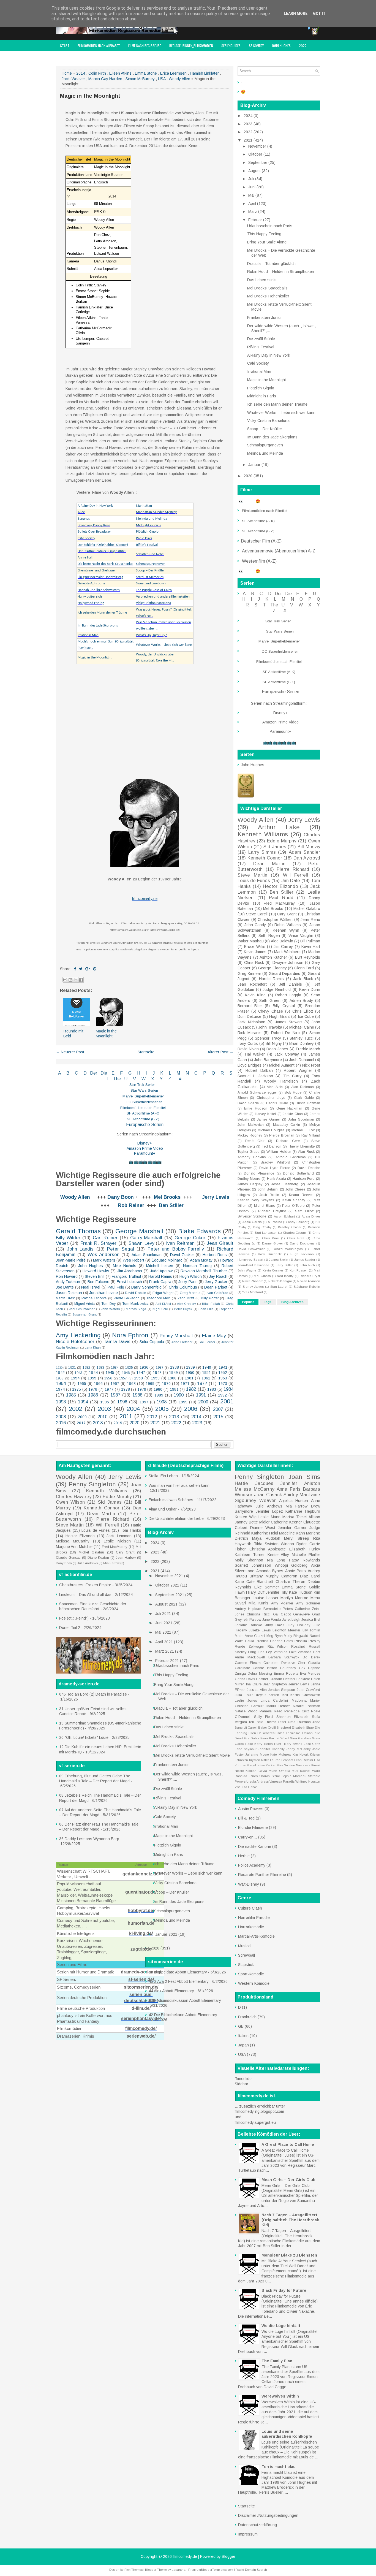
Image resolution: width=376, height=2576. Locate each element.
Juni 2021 (164, 1623)
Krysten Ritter (259, 1760)
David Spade (248, 1103)
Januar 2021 (167, 1934)
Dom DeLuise (249, 1016)
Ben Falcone (98, 1282)
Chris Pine (270, 1238)
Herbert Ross (215, 1255)
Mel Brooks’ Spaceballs (267, 288)
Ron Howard (67, 1276)
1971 (185, 1384)
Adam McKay (201, 1260)
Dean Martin (269, 864)
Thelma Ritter (276, 1722)
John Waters (110, 1309)
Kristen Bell (278, 1695)
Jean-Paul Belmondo (253, 1265)
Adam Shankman (147, 1255)
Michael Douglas (271, 1130)
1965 (82, 1384)
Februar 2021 (168, 1661)
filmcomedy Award (73, 57)
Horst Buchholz (270, 1254)
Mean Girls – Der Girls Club (288, 2180)
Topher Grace (248, 1152)
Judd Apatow (161, 1271)
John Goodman (301, 1119)
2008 (61, 1417)
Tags (268, 1302)
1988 (137, 1395)
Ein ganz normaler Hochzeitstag (100, 577)
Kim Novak (300, 1755)
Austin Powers (251, 1809)
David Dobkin (136, 1293)
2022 (303, 46)
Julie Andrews (88, 1563)
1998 (162, 1402)
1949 (173, 1373)
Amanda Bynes (270, 1571)
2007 (218, 1409)
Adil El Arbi (163, 1304)
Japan (243, 2045)
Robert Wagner (298, 1070)
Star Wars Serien (144, 1090)
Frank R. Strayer (98, 1243)
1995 (105, 1402)
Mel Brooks (167, 1197)
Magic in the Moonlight (90, 96)
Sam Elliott (304, 1211)
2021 (155, 1423)
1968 (131, 1384)
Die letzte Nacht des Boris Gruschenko (105, 564)
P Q (210, 1073)
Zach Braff (186, 1298)
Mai (252, 195)
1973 (223, 1384)
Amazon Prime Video (145, 1148)
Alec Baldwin (282, 941)
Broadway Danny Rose (94, 525)
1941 (223, 1367)
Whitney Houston (308, 1781)
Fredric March (308, 1049)
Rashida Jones (246, 1776)
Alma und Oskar (163, 1509)
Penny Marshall (176, 1336)
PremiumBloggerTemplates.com (211, 2570)
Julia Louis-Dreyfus (250, 1695)
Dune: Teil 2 (70, 1628)
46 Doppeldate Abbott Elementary (178, 1972)
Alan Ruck (306, 1152)
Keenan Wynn (286, 930)
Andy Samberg (299, 1222)
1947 (141, 1373)
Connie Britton (265, 1668)
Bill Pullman (310, 941)
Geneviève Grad (307, 1614)
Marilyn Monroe (294, 1598)
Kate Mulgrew (281, 1755)
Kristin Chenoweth (305, 1695)
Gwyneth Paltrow (248, 1620)
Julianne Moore (257, 1755)
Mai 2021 (164, 1632)
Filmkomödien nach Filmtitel (143, 1108)
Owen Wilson (70, 1502)
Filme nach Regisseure (145, 46)
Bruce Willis (255, 947)
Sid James (275, 847)
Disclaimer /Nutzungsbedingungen (268, 2515)
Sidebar (242, 2084)
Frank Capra (160, 1282)
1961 (189, 1378)
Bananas (84, 519)
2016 (61, 1423)
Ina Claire (254, 1684)
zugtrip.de (141, 1949)
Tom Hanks (131, 1530)
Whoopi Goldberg (291, 1565)
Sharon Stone (269, 1776)
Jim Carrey (283, 947)
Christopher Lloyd (271, 1098)
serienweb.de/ (141, 2036)
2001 (227, 1401)
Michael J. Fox (303, 1130)
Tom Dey (109, 1304)
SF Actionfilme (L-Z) (143, 1119)
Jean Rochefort (252, 984)
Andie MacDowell (250, 1657)
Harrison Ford (304, 1179)
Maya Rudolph (266, 1538)
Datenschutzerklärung (258, 2525)
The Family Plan (277, 2361)
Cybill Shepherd (279, 1728)
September (258, 162)
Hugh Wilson (191, 1276)
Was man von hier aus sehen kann (179, 1485)
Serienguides (231, 46)
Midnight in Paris (148, 525)
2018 (98, 1423)
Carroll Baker (257, 1728)
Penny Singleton (92, 1484)
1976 (93, 1389)
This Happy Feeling (264, 234)
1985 (71, 1395)
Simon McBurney (140, 79)
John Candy (255, 925)
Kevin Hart (311, 947)
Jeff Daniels (291, 984)
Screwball (246, 1955)
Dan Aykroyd (307, 858)
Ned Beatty (285, 1276)
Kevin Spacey (294, 1200)
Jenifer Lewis (299, 1684)
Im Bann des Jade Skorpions (98, 626)
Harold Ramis (160, 1276)
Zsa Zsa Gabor (246, 1787)
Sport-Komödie (251, 1974)
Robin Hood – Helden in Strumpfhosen (281, 272)
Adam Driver (311, 1216)
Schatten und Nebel (150, 554)
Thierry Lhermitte (301, 1146)
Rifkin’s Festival (147, 545)
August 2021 (167, 1604)
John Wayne (247, 1270)
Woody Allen (179, 79)
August (255, 171)
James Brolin (279, 1260)
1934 (115, 1368)
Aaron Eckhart (284, 1216)
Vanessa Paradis (282, 1781)
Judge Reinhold (277, 989)
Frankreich (247, 2017)
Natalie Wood (246, 1711)
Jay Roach (218, 1276)
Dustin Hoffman (308, 1103)
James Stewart (289, 1022)
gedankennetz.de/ (141, 1874)
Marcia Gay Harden (105, 79)
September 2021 (170, 1595)
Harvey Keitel (265, 1114)
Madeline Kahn (292, 1533)
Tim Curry (292, 1076)
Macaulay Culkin (287, 1125)
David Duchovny (302, 1243)
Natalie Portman (306, 1706)
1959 (155, 1378)
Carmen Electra (248, 1663)
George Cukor (190, 1238)
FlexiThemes (133, 2570)
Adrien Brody (301, 1000)
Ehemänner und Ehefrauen (97, 570)
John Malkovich (251, 1125)
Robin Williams (288, 925)
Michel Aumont (282, 1065)
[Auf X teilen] (76, 980)
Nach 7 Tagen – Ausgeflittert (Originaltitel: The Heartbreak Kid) (290, 2220)
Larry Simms (262, 852)
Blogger (229, 2556)
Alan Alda (275, 1087)
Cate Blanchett (260, 1582)
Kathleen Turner (250, 1555)
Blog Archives (292, 1302)
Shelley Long (246, 1652)
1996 (122, 1402)
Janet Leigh (291, 1620)
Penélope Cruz (297, 1711)
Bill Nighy (274, 1043)
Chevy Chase (271, 1011)
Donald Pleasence (259, 1173)
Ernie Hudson (256, 1108)
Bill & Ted (246, 1818)
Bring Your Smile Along (267, 242)
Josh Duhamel (302, 1060)
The (117, 1079)
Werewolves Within (280, 2396)
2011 (126, 1416)
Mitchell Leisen (160, 1266)
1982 (191, 1389)
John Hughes (281, 46)
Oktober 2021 (168, 1585)
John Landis (80, 1249)
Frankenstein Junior (265, 318)
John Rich (307, 1265)
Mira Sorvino (286, 1765)
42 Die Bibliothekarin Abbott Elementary (183, 2015)
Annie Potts (296, 1571)
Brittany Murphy (264, 1576)
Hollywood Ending (91, 603)
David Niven (248, 1049)
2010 (102, 1417)
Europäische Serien (144, 1125)
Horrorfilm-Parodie (254, 1918)
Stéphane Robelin (307, 1287)
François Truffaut (126, 1276)
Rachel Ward (310, 1771)
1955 (92, 1378)
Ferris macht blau (279, 2467)
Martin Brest (65, 1298)
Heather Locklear (297, 1679)
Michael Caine (302, 1027)
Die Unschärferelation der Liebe (176, 1519)
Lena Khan (93, 1347)
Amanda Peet (309, 1652)
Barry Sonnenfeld (146, 1287)
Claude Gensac (68, 1558)
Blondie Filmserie (253, 1827)
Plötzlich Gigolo (147, 532)
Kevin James (255, 952)
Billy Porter (210, 1298)
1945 (110, 1373)
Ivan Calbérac (217, 1293)
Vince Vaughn (301, 936)
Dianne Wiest (263, 1528)
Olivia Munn (268, 1771)
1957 (123, 1378)
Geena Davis (245, 1679)
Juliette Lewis (260, 1630)
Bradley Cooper (290, 1227)
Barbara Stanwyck (284, 1657)
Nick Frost (311, 1065)
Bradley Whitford (275, 1162)
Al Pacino (275, 1222)
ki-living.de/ (141, 1933)
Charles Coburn (295, 1233)
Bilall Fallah (211, 1304)
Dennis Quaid (277, 1103)
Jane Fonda (272, 1620)
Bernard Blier (250, 1006)
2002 (75, 1409)
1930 (59, 1368)
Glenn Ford (304, 968)
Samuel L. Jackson (255, 1076)
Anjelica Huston (294, 1501)
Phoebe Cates (281, 1641)
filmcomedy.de (145, 898)
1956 (108, 1378)
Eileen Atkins (120, 73)
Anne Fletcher (182, 1342)
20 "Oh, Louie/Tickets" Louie (84, 1737)
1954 (75, 1378)
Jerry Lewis (216, 1197)
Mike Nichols (125, 1266)
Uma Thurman (299, 1722)
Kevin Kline (255, 995)
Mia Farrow (111, 1563)
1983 (212, 1389)
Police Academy (252, 1865)
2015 (218, 1417)
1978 (126, 1389)
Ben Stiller (171, 1205)
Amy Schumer (308, 1603)
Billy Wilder (68, 1238)
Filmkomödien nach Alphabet (99, 46)
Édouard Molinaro (167, 1260)
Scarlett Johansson (253, 1565)
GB (241, 2026)
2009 (82, 1417)
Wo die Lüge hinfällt (281, 2326)
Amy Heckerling (78, 1335)
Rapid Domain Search (251, 2570)
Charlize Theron (291, 1582)
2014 (81, 73)
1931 (72, 1368)
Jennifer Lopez (269, 1511)
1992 (222, 1395)
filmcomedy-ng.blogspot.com (259, 2111)
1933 (100, 1368)
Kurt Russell (299, 1270)
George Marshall (139, 1231)
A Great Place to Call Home (288, 2144)
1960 (172, 1378)
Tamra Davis (117, 1342)
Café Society (86, 538)
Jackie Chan (293, 1114)
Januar (255, 465)
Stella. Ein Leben (163, 1476)
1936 (144, 1367)
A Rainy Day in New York (95, 506)
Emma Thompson (288, 1733)
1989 (159, 1395)
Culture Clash (250, 1908)
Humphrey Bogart (250, 1260)
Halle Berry (254, 1744)
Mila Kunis (258, 1603)
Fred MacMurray (279, 903)
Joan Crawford (308, 1690)
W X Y (153, 1079)
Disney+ (145, 1143)
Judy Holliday (298, 1625)
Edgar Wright (163, 1293)
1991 (201, 1395)
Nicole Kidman (246, 1771)
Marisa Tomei (295, 1517)
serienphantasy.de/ (141, 2018)
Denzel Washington (288, 1249)
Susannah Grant (85, 1314)
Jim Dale (291, 881)
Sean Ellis (206, 1309)
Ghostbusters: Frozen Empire (85, 1585)
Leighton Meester (286, 1630)
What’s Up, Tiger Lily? (151, 635)
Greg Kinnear (249, 974)
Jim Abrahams (130, 1271)
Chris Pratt (295, 1238)
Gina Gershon (300, 1738)
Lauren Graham (282, 1760)
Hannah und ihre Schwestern (99, 590)
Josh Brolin (269, 1195)
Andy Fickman (68, 1282)
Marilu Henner (278, 1706)
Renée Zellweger (249, 1647)
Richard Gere (288, 1141)
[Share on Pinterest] (95, 969)
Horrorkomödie (251, 1927)
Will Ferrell (296, 875)
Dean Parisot (216, 1287)
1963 (223, 1378)
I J (151, 1073)
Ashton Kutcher (273, 957)
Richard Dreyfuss (272, 1211)
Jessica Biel (311, 1620)
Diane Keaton (98, 1558)
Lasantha (179, 2570)
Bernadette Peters (278, 1609)
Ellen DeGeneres (261, 1733)
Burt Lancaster (266, 1233)
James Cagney (250, 1184)
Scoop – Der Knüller (150, 570)
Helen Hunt (273, 1744)
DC (129, 1102)
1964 (61, 1383)
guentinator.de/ (141, 1892)
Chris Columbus (183, 1287)
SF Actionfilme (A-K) (143, 1113)
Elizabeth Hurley (305, 1549)
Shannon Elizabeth (292, 1717)
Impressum (103, 57)
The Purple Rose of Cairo (154, 590)
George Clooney (272, 968)
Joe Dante (65, 1287)
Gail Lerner (207, 1342)
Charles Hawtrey (74, 1497)
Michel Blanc (265, 1206)
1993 (61, 1402)
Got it (319, 13)
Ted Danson (272, 1146)
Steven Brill (95, 1276)
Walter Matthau (251, 941)
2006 (191, 1409)
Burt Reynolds (308, 957)
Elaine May (214, 1336)
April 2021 (165, 1642)
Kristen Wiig (246, 1517)
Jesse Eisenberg (285, 1184)
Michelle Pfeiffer (306, 1555)
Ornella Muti (289, 1771)
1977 (109, 1389)
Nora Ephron (130, 1335)
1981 (174, 1389)
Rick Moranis (250, 1033)
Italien (243, 2036)
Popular (248, 1302)
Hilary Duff (255, 1592)
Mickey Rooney (250, 1135)
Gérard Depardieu (285, 974)
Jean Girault (220, 1243)
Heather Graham (269, 1679)
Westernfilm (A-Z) (260, 561)
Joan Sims (304, 1477)
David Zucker (182, 1255)
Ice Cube (306, 1016)
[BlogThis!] (70, 980)
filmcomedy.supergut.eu (255, 2122)
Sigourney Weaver (255, 1500)
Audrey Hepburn (248, 1609)
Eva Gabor (252, 1738)
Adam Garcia (252, 1222)
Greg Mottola (190, 1293)
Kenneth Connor (265, 858)
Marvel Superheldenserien (144, 1096)
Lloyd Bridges (250, 1065)
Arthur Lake (279, 827)
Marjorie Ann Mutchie (74, 1547)
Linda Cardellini (274, 1701)
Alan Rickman (303, 1087)
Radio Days (144, 538)
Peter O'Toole (293, 1206)
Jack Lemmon (119, 1536)
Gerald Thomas (78, 1231)
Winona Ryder (294, 1544)
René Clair (255, 1141)
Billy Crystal (284, 1006)
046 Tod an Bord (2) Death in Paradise (93, 1694)
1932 (86, 1368)
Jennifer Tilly (277, 1592)
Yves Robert (133, 1260)
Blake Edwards (200, 1231)
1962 (206, 1378)
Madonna (299, 1701)
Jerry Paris (188, 1282)
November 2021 (170, 1576)
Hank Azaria (276, 1179)
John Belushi (268, 1189)
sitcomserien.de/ (141, 1987)
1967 (115, 1384)
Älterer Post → (220, 1052)
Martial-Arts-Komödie (256, 1936)
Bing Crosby (262, 1227)
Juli (252, 179)
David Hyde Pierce (275, 1168)
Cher (302, 1663)
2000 (203, 1402)
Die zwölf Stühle (261, 339)
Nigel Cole (160, 1309)
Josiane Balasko (249, 1625)
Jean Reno (310, 920)
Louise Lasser (266, 1598)
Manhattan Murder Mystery (156, 512)
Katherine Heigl (265, 1533)
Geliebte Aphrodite (91, 583)
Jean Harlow (126, 1558)
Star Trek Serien (142, 1085)
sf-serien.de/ (141, 1979)
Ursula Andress (258, 1781)
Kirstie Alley (278, 1555)
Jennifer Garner (292, 1528)
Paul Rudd (281, 898)
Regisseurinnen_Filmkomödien (191, 46)
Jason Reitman (69, 1293)
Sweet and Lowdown (151, 583)
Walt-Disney (249, 1884)
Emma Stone (146, 73)
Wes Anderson (103, 1255)
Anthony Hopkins (252, 1157)
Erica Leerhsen (173, 73)
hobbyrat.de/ (141, 1911)
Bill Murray (309, 847)
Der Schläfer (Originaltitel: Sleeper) (103, 545)
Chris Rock (254, 962)
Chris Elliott (303, 1011)
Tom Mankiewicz (136, 1304)
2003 (104, 1409)
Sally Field (264, 1717)
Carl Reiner (105, 1238)
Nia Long (276, 1560)
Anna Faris (289, 1489)
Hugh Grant (280, 1016)
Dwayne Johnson (288, 962)
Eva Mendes (310, 1674)
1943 (78, 1373)
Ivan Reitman (180, 1243)
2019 (118, 1423)
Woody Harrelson (281, 1081)
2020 (134, 1423)
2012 (152, 1417)
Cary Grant (287, 914)
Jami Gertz (312, 1744)
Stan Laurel (279, 1287)
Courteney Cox (292, 1668)
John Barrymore (268, 1060)
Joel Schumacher (82, 1309)
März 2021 (165, 1651)
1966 (98, 1384)
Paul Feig (116, 1287)
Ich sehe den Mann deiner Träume (102, 613)
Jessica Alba (257, 1690)
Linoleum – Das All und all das (85, 1595)
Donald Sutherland (298, 1173)
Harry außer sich (90, 597)
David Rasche (309, 1168)
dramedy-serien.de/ (141, 1972)
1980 (158, 1389)
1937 (160, 1368)
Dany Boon (121, 1197)
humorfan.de (141, 1923)
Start (65, 46)
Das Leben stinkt (262, 280)
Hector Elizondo (280, 886)
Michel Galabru (307, 909)
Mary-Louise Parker (261, 1765)
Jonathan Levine (103, 1293)
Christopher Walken (275, 920)
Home (67, 73)
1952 (223, 1373)
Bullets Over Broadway (94, 532)
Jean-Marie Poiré (71, 1260)
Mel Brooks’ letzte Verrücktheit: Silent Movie (192, 1755)
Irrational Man (88, 635)
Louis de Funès (254, 881)
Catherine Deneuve (279, 1663)
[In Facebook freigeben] (81, 980)
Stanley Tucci (302, 1038)
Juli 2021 (164, 1614)
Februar (256, 220)
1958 (138, 1378)
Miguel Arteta (85, 1304)
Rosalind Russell (306, 1647)
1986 (93, 1395)
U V (131, 1079)
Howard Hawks (96, 1271)
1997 (144, 1402)
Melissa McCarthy (73, 1541)
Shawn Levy (141, 1243)
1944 (93, 1373)
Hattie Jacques (254, 1483)
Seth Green (270, 1000)
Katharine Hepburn (303, 1511)
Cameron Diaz (295, 1576)
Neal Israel (91, 1287)
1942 (60, 1373)
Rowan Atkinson (309, 1281)
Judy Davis (275, 1625)
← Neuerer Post (70, 1052)
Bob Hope (293, 1092)
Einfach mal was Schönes (171, 1500)
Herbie (244, 1856)
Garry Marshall (146, 1238)
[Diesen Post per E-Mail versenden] (65, 980)
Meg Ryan (275, 1636)
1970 (166, 1384)
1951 (206, 1373)
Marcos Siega (136, 1309)
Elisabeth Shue (303, 1728)
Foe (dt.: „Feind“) (74, 1618)
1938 (175, 1367)
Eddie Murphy (282, 841)
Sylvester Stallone (252, 1216)
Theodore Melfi (158, 1298)
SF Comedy (256, 46)
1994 (83, 1402)
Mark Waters (104, 1260)
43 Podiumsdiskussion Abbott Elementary (185, 2000)
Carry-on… (248, 1837)
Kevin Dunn (310, 989)
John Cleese (295, 1189)
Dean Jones (277, 1049)
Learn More (296, 13)
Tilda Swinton (266, 1544)
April (253, 204)
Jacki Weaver (73, 79)
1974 (60, 1389)
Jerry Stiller (284, 1265)
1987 (115, 1395)
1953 (60, 1378)
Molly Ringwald (296, 1636)
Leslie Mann (269, 1517)
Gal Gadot (282, 1614)
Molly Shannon (249, 1560)
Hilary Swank (293, 1744)
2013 (174, 1417)
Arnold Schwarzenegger (257, 1092)
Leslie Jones (246, 1701)
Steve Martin (252, 875)
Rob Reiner (131, 1205)
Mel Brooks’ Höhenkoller (268, 296)
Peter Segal (121, 1249)
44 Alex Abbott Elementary (171, 1991)
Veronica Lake (285, 1652)
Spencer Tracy (268, 1038)
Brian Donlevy (302, 1043)
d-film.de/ (141, 2008)
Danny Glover (273, 1243)
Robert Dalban (259, 1070)
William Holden (279, 1152)
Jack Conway (287, 1054)
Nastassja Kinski (308, 1765)
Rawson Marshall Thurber (204, 1271)
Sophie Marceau (294, 1776)
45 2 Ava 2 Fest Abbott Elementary (179, 1981)
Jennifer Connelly (271, 1749)
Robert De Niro (285, 1033)
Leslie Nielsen (117, 1541)
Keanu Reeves (301, 1195)
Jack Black (303, 979)
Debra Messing (260, 1674)
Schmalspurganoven (151, 564)
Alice (81, 512)
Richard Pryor (310, 1276)
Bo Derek (311, 1657)
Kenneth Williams (263, 834)
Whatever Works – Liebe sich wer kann (164, 645)
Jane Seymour (246, 1749)
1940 (207, 1367)
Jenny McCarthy (298, 1749)
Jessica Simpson (282, 1690)
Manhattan (144, 506)
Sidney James (253, 1287)
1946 (126, 1373)
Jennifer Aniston (300, 1483)
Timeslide (243, 2079)
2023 (197, 1423)
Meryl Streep (297, 1538)
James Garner (269, 1119)
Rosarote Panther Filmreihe (262, 1875)
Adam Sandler (304, 852)
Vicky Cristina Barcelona (153, 603)
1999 (183, 1402)
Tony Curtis (248, 1043)
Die (104, 1073)
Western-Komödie (254, 1983)
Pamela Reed (271, 1711)
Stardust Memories (150, 577)
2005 (162, 1409)
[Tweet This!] (81, 969)
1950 (190, 1373)
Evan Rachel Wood (275, 1738)
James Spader (305, 1260)
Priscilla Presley (307, 1641)
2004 (133, 1409)
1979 (142, 1389)
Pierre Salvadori (127, 1298)
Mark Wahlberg (287, 952)
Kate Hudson (301, 1592)
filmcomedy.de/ (141, 2028)
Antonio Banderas (291, 1157)
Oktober (256, 154)
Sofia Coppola (152, 1342)
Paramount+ (145, 1153)
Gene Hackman (289, 1108)
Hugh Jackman (302, 1254)
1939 (190, 1367)
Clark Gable (304, 1098)
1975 (77, 1389)
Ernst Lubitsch (129, 1282)
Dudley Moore (249, 1179)
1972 (202, 1383)
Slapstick (246, 1965)
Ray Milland (311, 1135)
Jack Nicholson (251, 1022)
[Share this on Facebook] (75, 969)
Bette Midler (259, 1522)
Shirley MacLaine (302, 1495)
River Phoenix (253, 1281)
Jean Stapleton (275, 1684)
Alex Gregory (187, 1304)
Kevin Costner (273, 1270)
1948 (157, 1373)
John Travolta (270, 1027)
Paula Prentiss (257, 1641)
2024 (249, 116)
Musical (245, 1946)
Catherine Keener (286, 1522)
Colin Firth (97, 73)
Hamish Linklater (204, 73)
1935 (129, 1368)
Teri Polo (256, 1722)
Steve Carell (257, 914)
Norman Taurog (197, 1266)
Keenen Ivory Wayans (256, 1200)
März (253, 211)
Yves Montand (253, 1292)
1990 (179, 1395)
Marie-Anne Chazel (250, 1636)
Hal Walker (255, 1054)
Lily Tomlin (311, 1630)
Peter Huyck (183, 1309)
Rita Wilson (278, 1647)
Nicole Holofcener (75, 1342)
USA (162, 79)
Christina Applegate (268, 1549)
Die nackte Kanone (255, 1846)
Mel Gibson (262, 1276)
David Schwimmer (251, 1249)
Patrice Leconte (94, 1298)
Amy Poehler (282, 1603)
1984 (228, 1389)
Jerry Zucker (216, 1282)
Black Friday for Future (284, 2290)
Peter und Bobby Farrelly (176, 1249)
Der (94, 1073)
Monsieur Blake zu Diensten (289, 2255)
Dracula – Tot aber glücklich (271, 264)
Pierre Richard (293, 869)
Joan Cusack (268, 1495)
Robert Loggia (288, 995)
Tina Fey (265, 1652)
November (258, 146)
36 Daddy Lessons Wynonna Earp (89, 1839)
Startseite (146, 1052)
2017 (81, 1423)
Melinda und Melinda (152, 519)
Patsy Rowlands (305, 1560)
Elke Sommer (267, 1587)
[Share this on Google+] (88, 969)
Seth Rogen (269, 936)
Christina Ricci (259, 1614)
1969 (150, 1384)
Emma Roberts (286, 1674)
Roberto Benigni (280, 1281)
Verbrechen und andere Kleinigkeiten (163, 597)
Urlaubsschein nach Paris (270, 226)
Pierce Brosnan (282, 1135)
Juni (252, 187)
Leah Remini (304, 1760)
